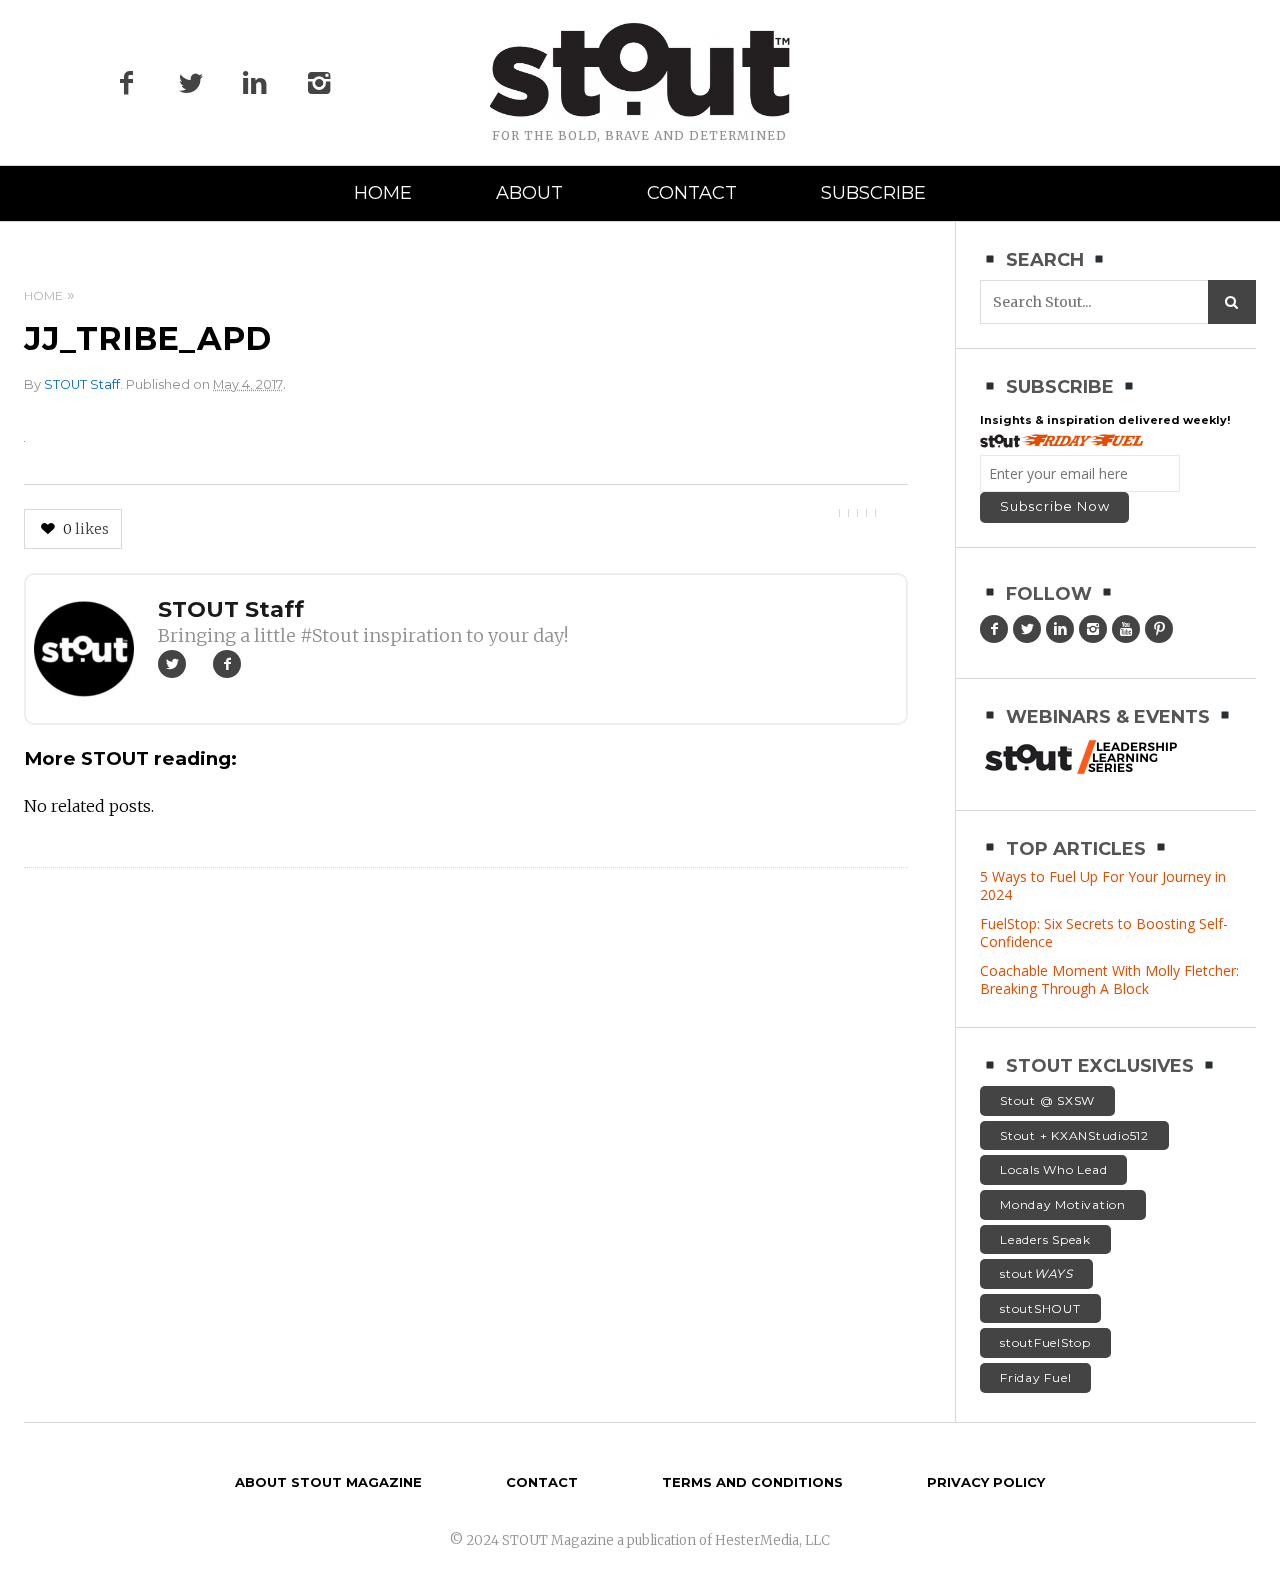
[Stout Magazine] (640, 70)
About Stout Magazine (328, 1482)
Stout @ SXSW (1047, 1100)
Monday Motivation (1063, 1204)
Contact (692, 193)
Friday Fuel (1035, 1377)
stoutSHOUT (1040, 1308)
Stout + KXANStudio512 (1074, 1135)
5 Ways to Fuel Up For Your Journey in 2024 (1103, 885)
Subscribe (873, 193)
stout (1036, 1273)
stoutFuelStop (1045, 1342)
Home (383, 193)
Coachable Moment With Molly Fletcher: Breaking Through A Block (1109, 979)
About (529, 193)
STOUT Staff (82, 384)
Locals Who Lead (1053, 1169)
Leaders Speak (1045, 1239)
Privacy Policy (986, 1482)
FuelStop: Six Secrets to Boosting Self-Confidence (1104, 932)
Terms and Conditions (752, 1482)
